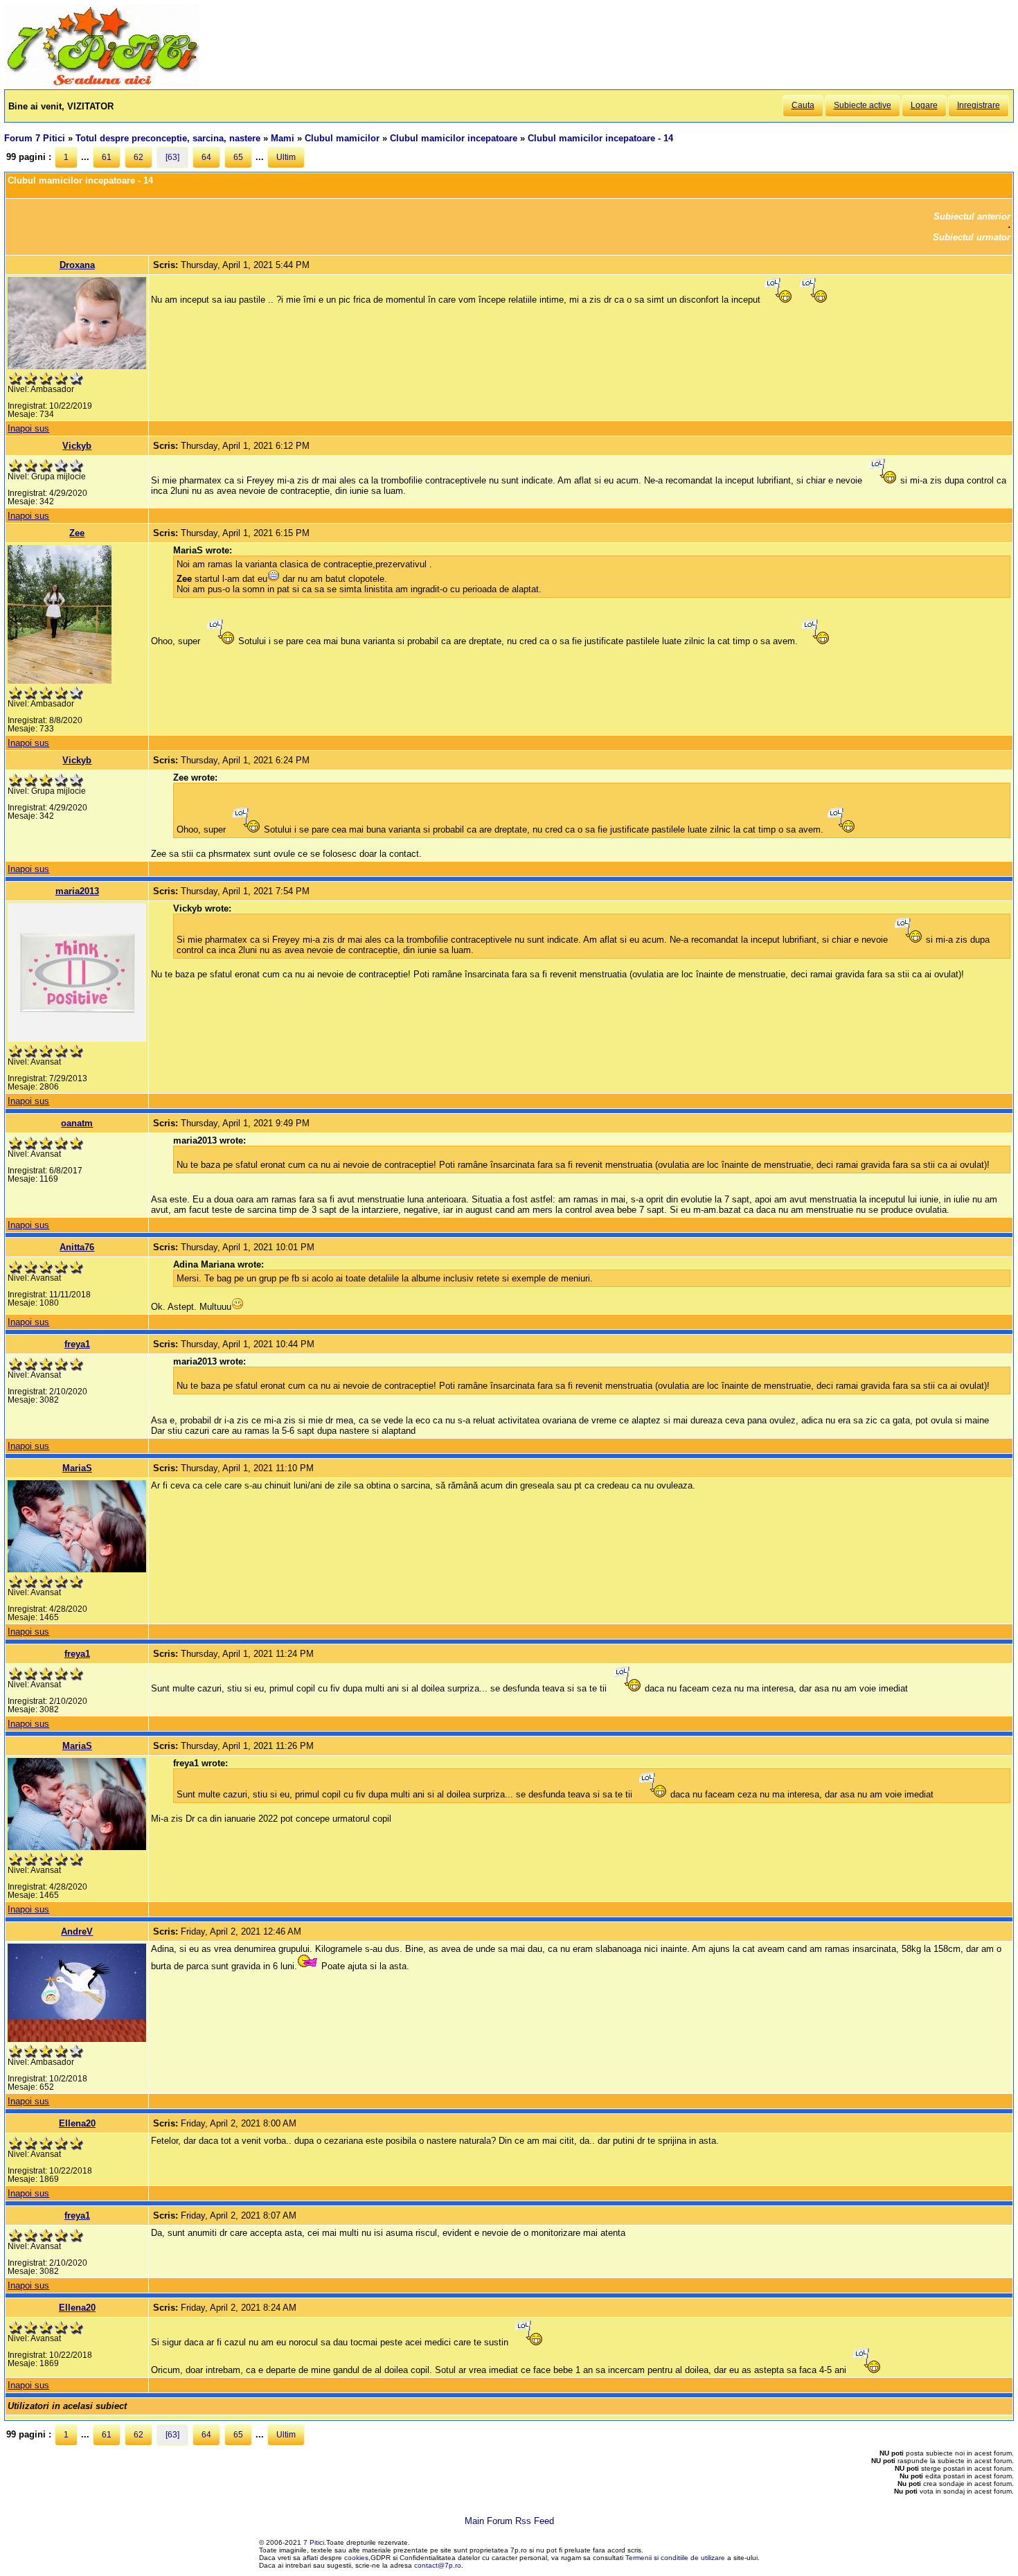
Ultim (286, 157)
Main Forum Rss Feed (509, 2521)
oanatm (77, 1123)
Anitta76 (77, 1247)
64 (206, 157)
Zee (77, 533)
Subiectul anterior (972, 216)
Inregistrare (979, 105)
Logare (924, 105)
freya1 (77, 1344)
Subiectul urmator (972, 237)
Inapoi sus (28, 428)
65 (238, 157)
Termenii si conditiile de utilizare (675, 2558)
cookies (356, 2558)
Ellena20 (77, 2123)
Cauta (803, 105)
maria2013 (77, 891)
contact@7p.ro (438, 2565)
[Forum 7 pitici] (102, 84)
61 (107, 157)
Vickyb (77, 446)
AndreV (77, 1931)
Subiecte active (863, 105)
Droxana (77, 265)
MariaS (77, 1468)
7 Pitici (314, 2542)
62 (139, 157)
